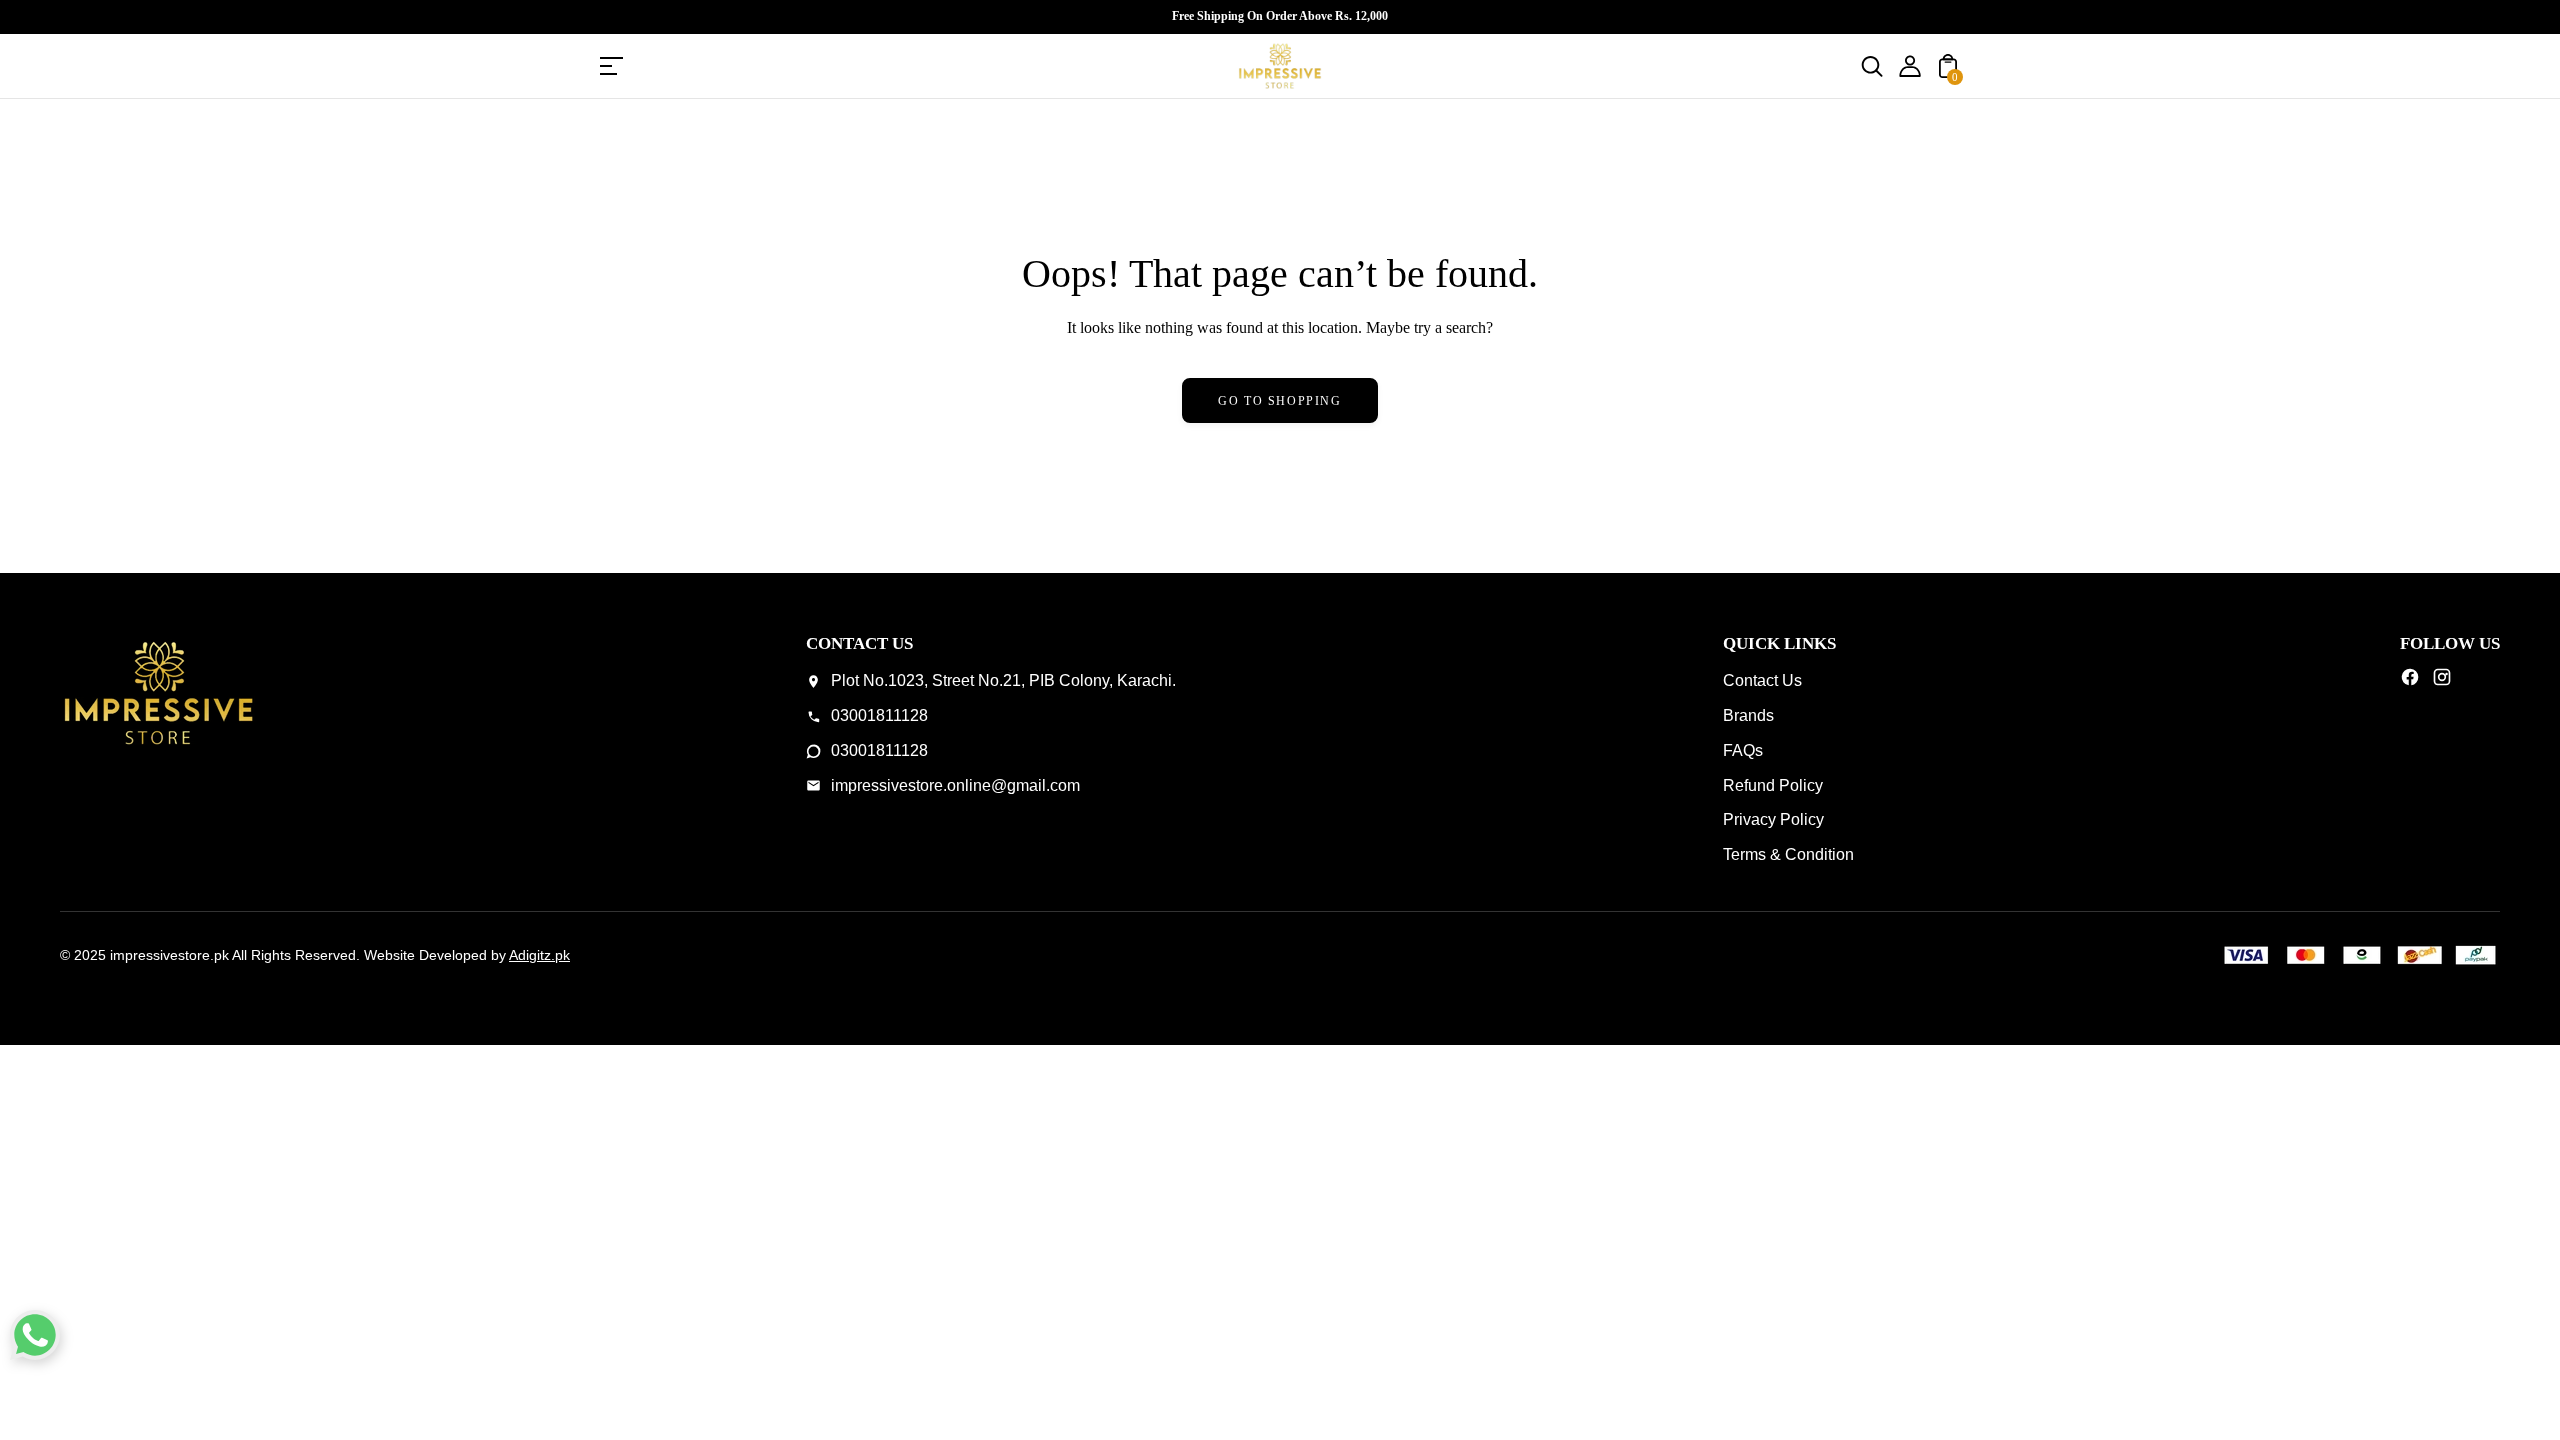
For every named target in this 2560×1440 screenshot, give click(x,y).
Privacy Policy (1773, 819)
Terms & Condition (1788, 854)
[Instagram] (2442, 682)
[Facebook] (2410, 682)
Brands (1748, 715)
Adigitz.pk (539, 955)
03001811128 (879, 715)
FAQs (1743, 750)
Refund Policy (1773, 785)
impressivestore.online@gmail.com (955, 785)
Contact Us (1762, 680)
